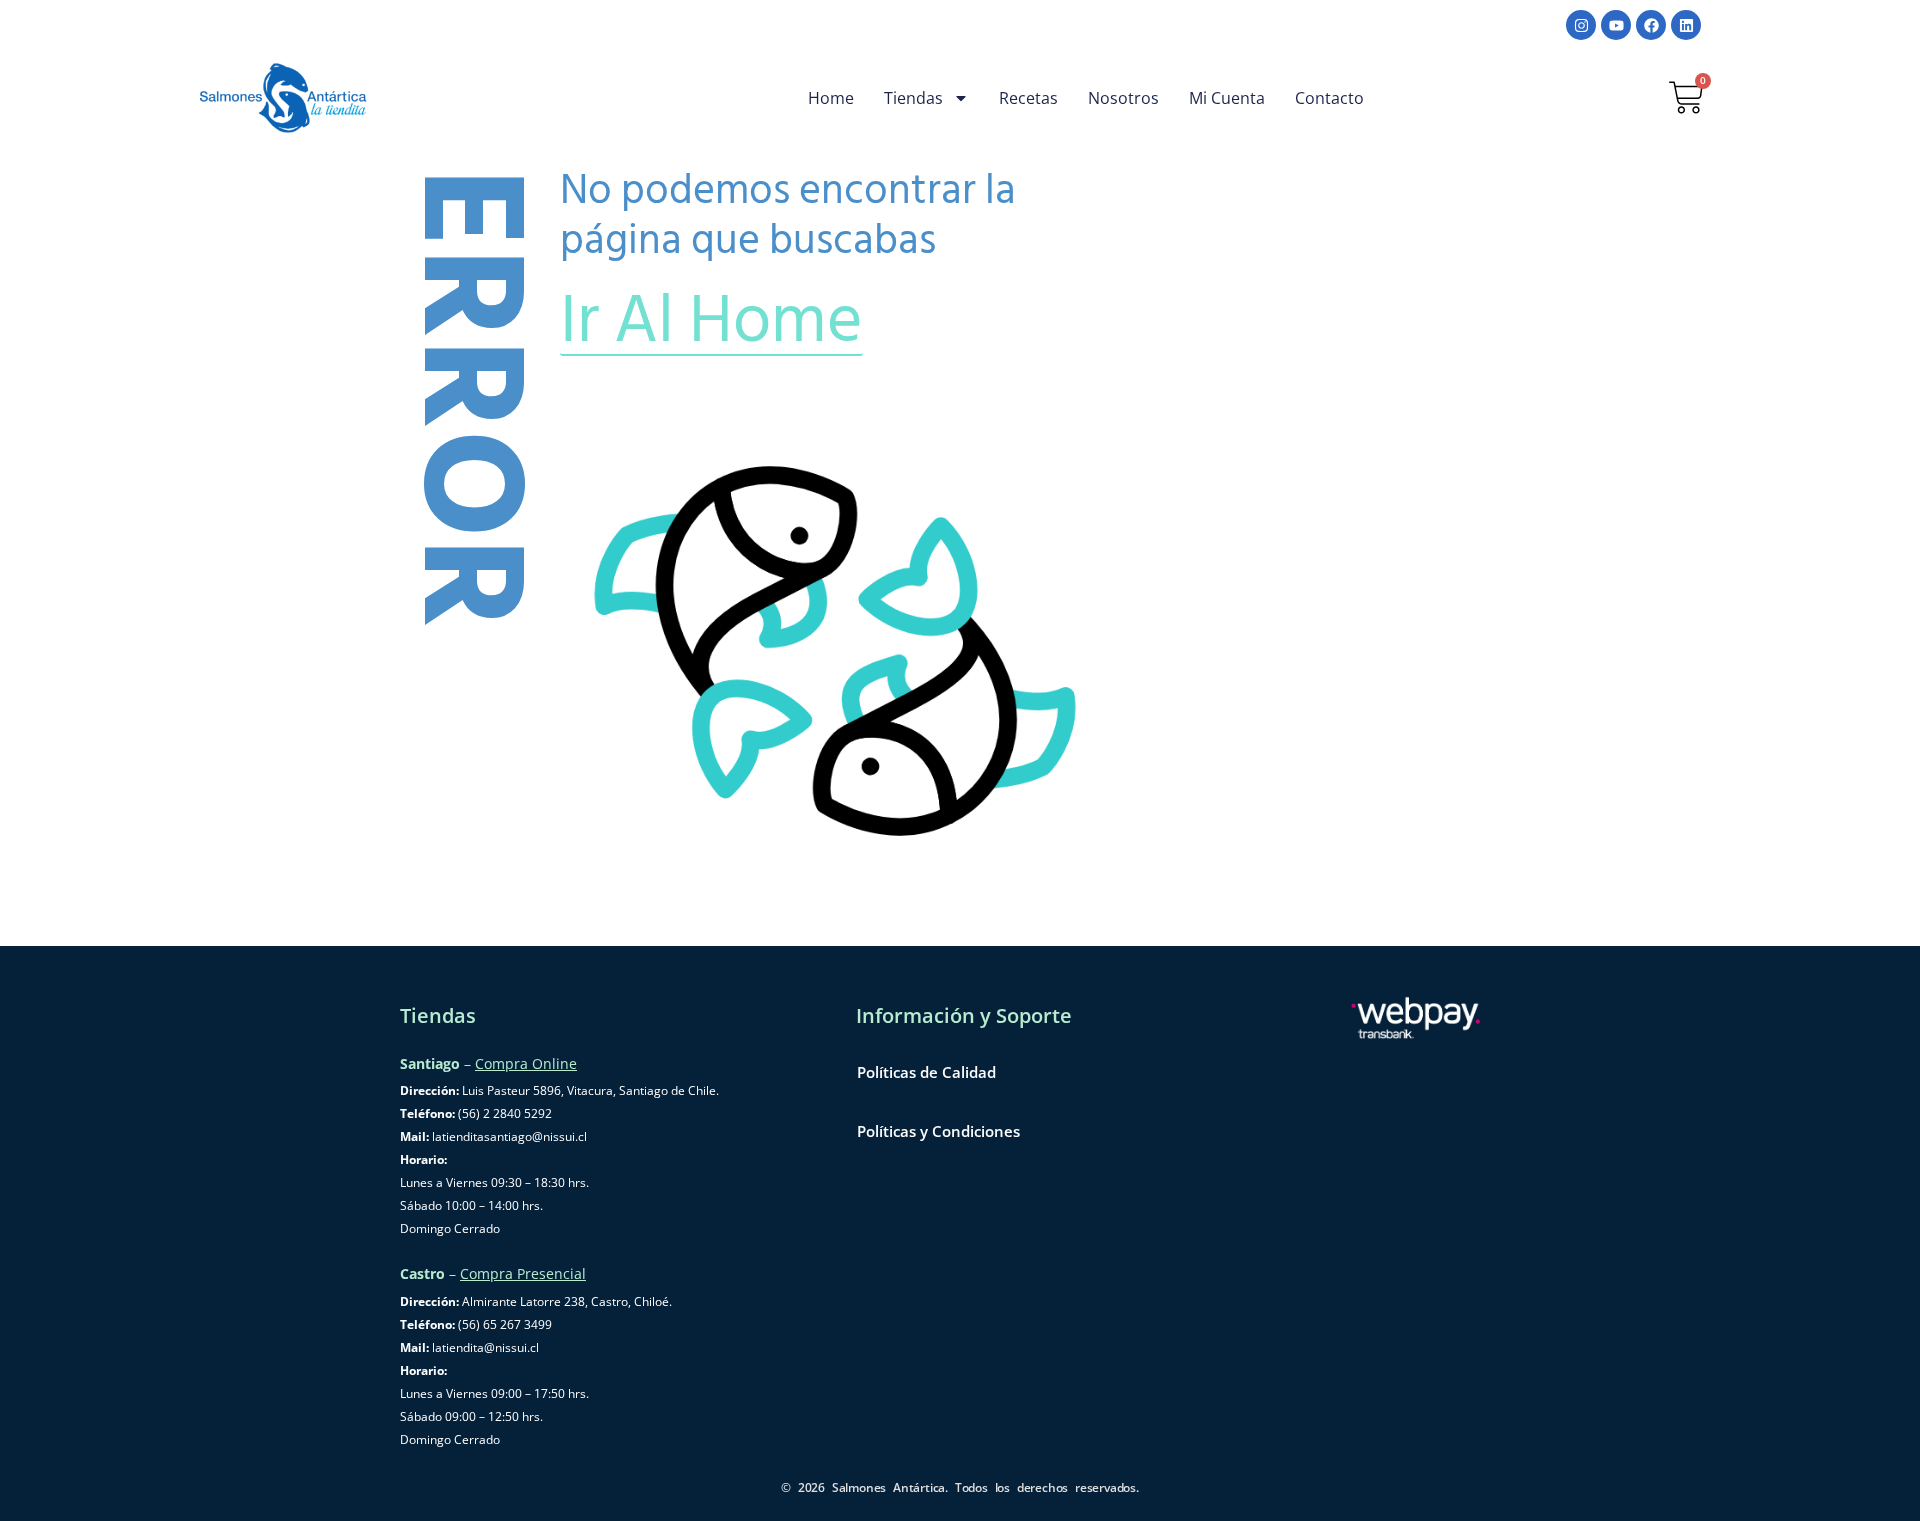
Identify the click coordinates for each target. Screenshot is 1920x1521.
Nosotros (1123, 98)
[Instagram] (1581, 25)
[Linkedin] (1686, 25)
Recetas (1028, 98)
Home (831, 98)
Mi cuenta (1227, 98)
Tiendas (913, 98)
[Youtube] (1616, 25)
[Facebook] (1651, 25)
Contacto (1329, 98)
